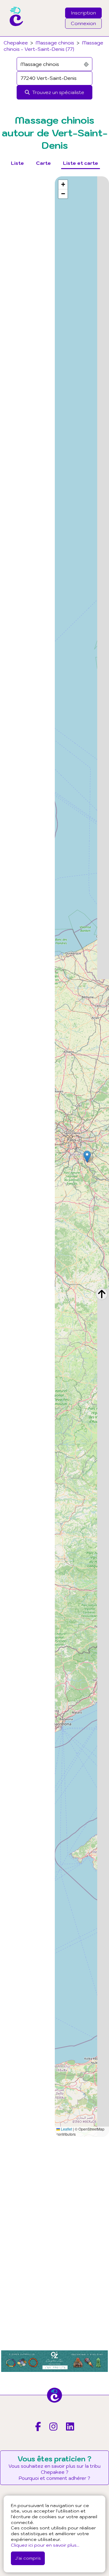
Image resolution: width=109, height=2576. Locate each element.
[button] (87, 1157)
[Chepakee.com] (14, 34)
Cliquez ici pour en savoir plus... (45, 2545)
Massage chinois (55, 43)
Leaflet (66, 2129)
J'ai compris (28, 2558)
